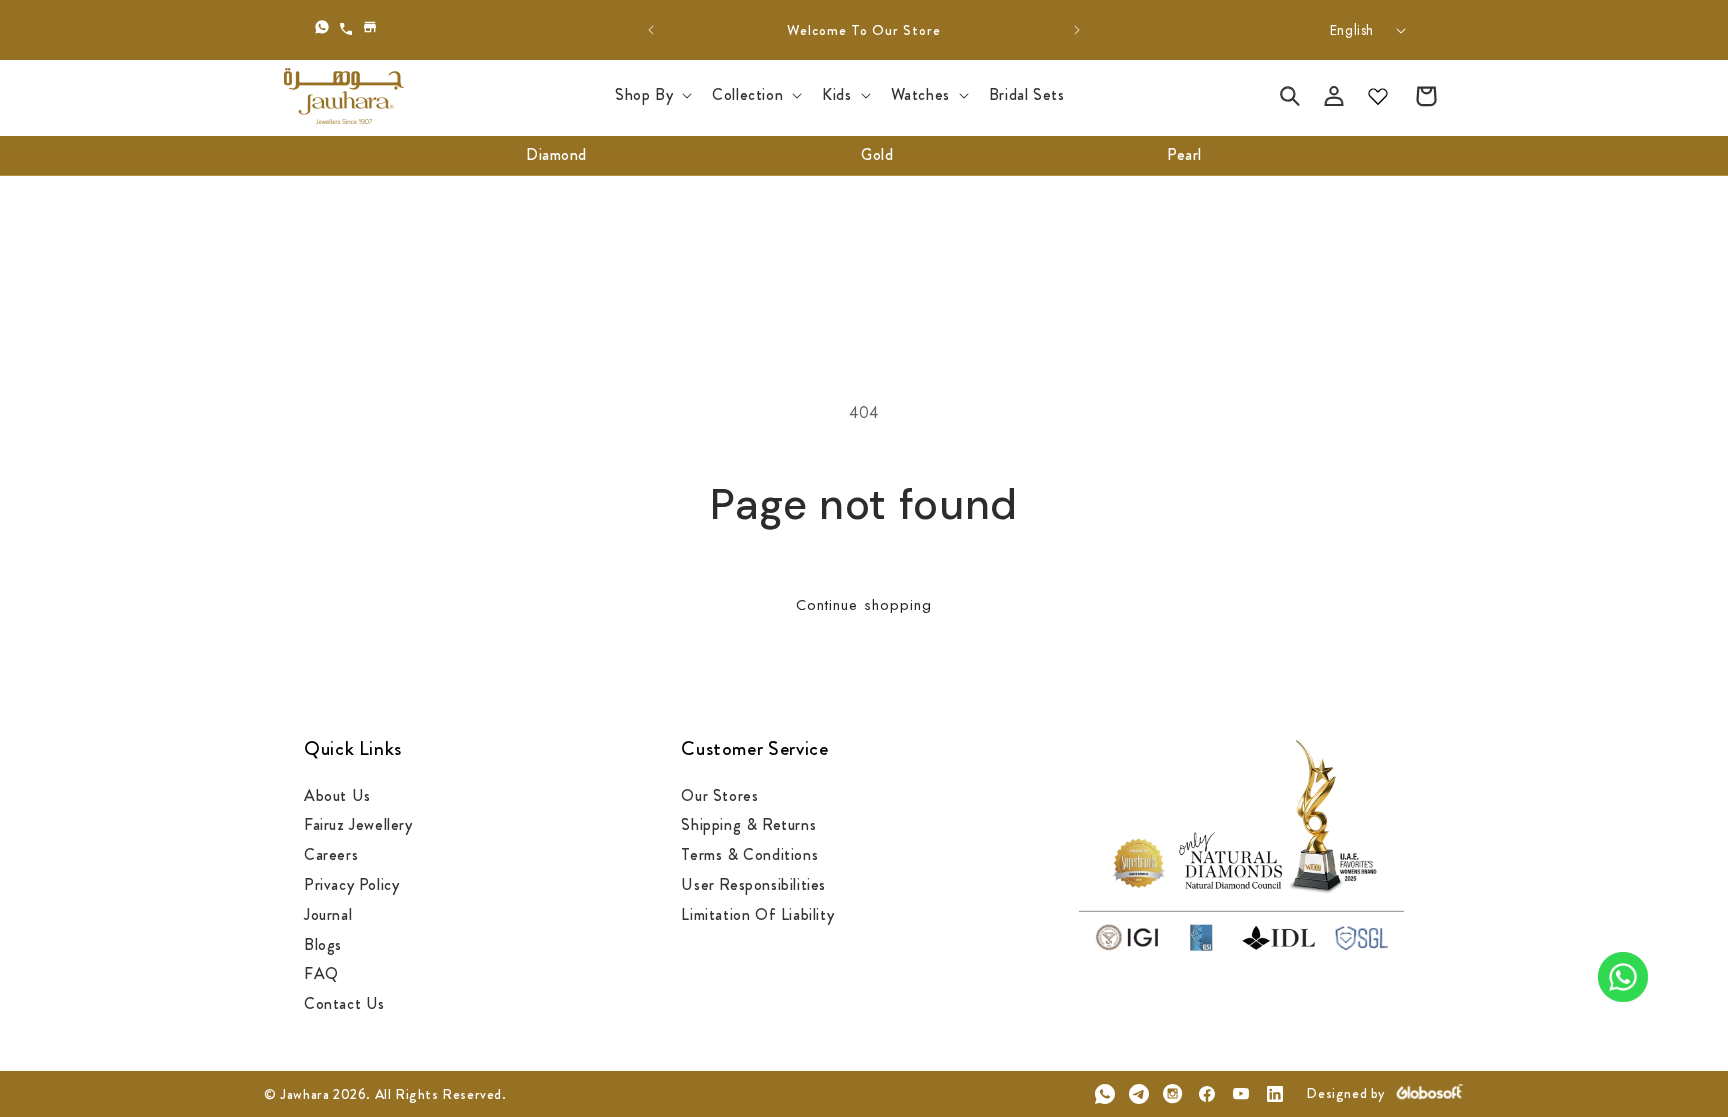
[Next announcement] (1077, 30)
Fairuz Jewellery (358, 824)
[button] (651, 95)
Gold (877, 154)
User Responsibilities (753, 884)
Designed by (1345, 1093)
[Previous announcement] (651, 30)
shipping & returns (748, 824)
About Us (337, 796)
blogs (323, 944)
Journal (328, 914)
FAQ (321, 973)
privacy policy (351, 884)
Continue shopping (864, 605)
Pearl (1184, 154)
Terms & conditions (749, 854)
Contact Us (344, 1003)
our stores (719, 796)
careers (331, 854)
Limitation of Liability (757, 914)
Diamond (556, 154)
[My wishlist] (1378, 96)
